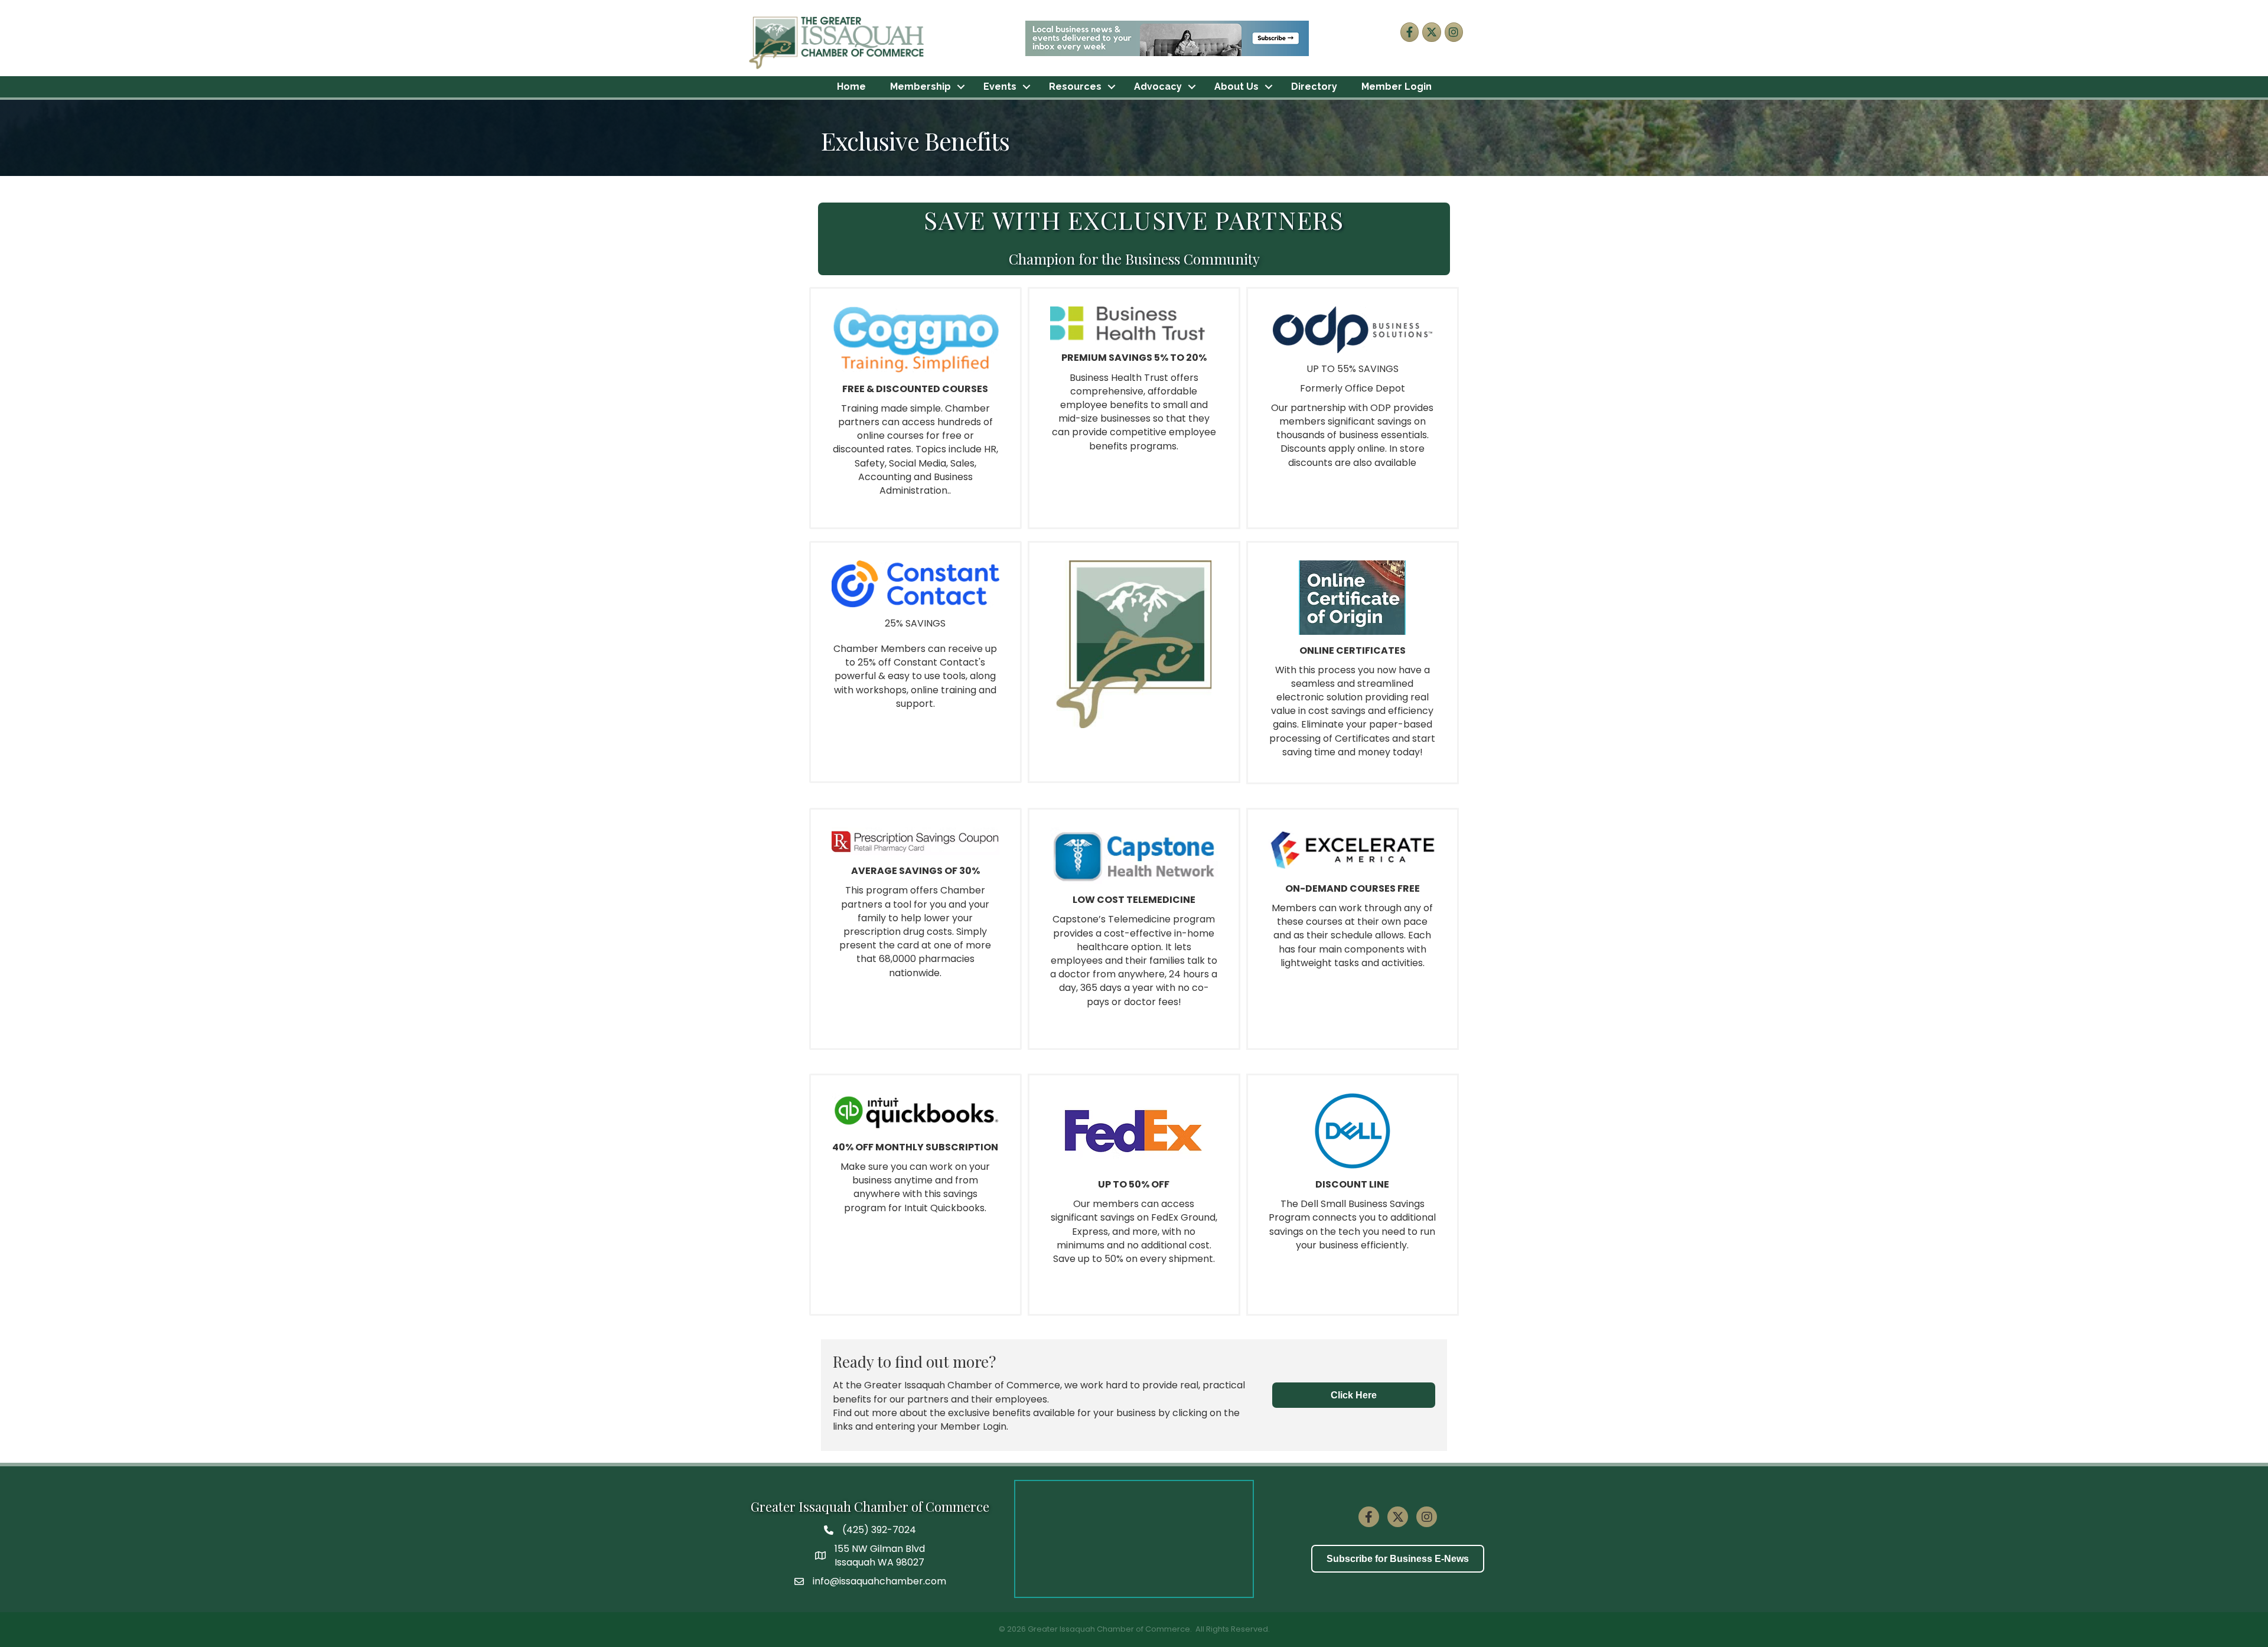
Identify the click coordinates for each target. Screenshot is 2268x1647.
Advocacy (1158, 87)
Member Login (1397, 87)
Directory (1314, 87)
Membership (920, 87)
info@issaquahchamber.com (879, 1581)
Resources (1075, 87)
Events (1000, 87)
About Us (1236, 87)
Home (851, 87)
